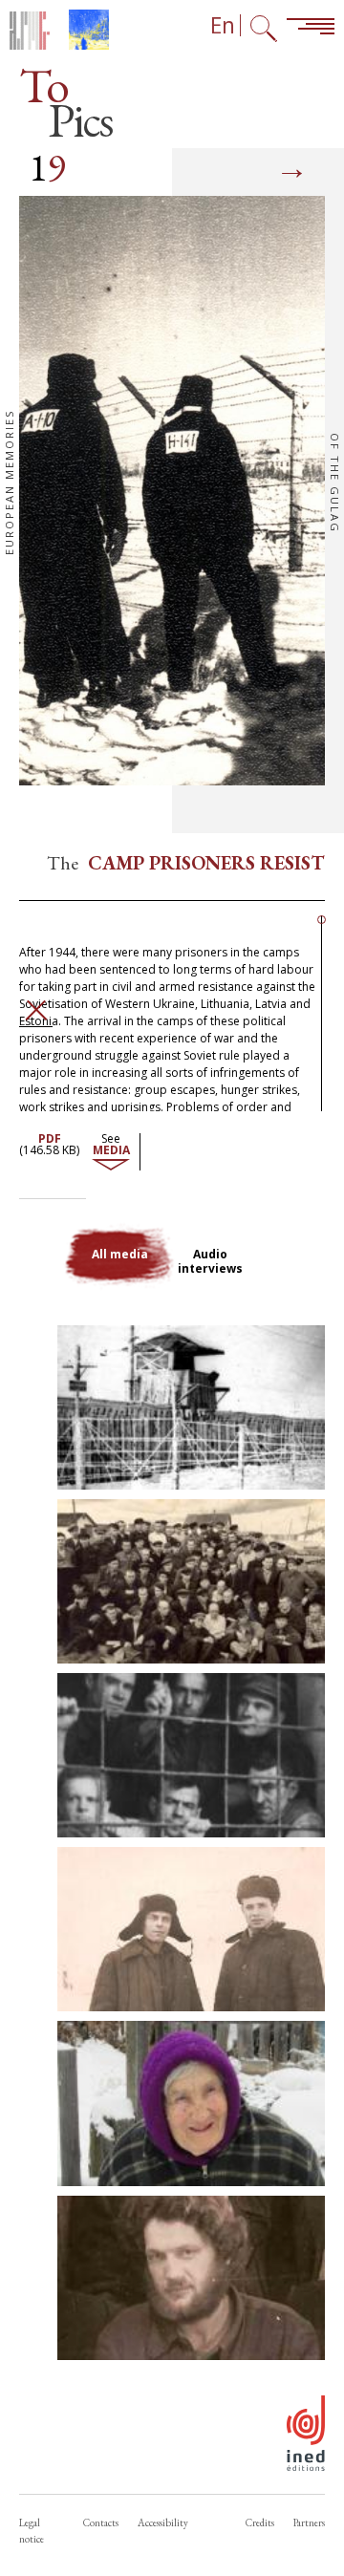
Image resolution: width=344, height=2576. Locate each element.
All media (120, 1254)
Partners (309, 2522)
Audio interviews (210, 1261)
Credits (260, 2522)
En (223, 25)
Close (36, 1010)
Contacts (101, 2522)
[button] (191, 1407)
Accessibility (163, 2522)
